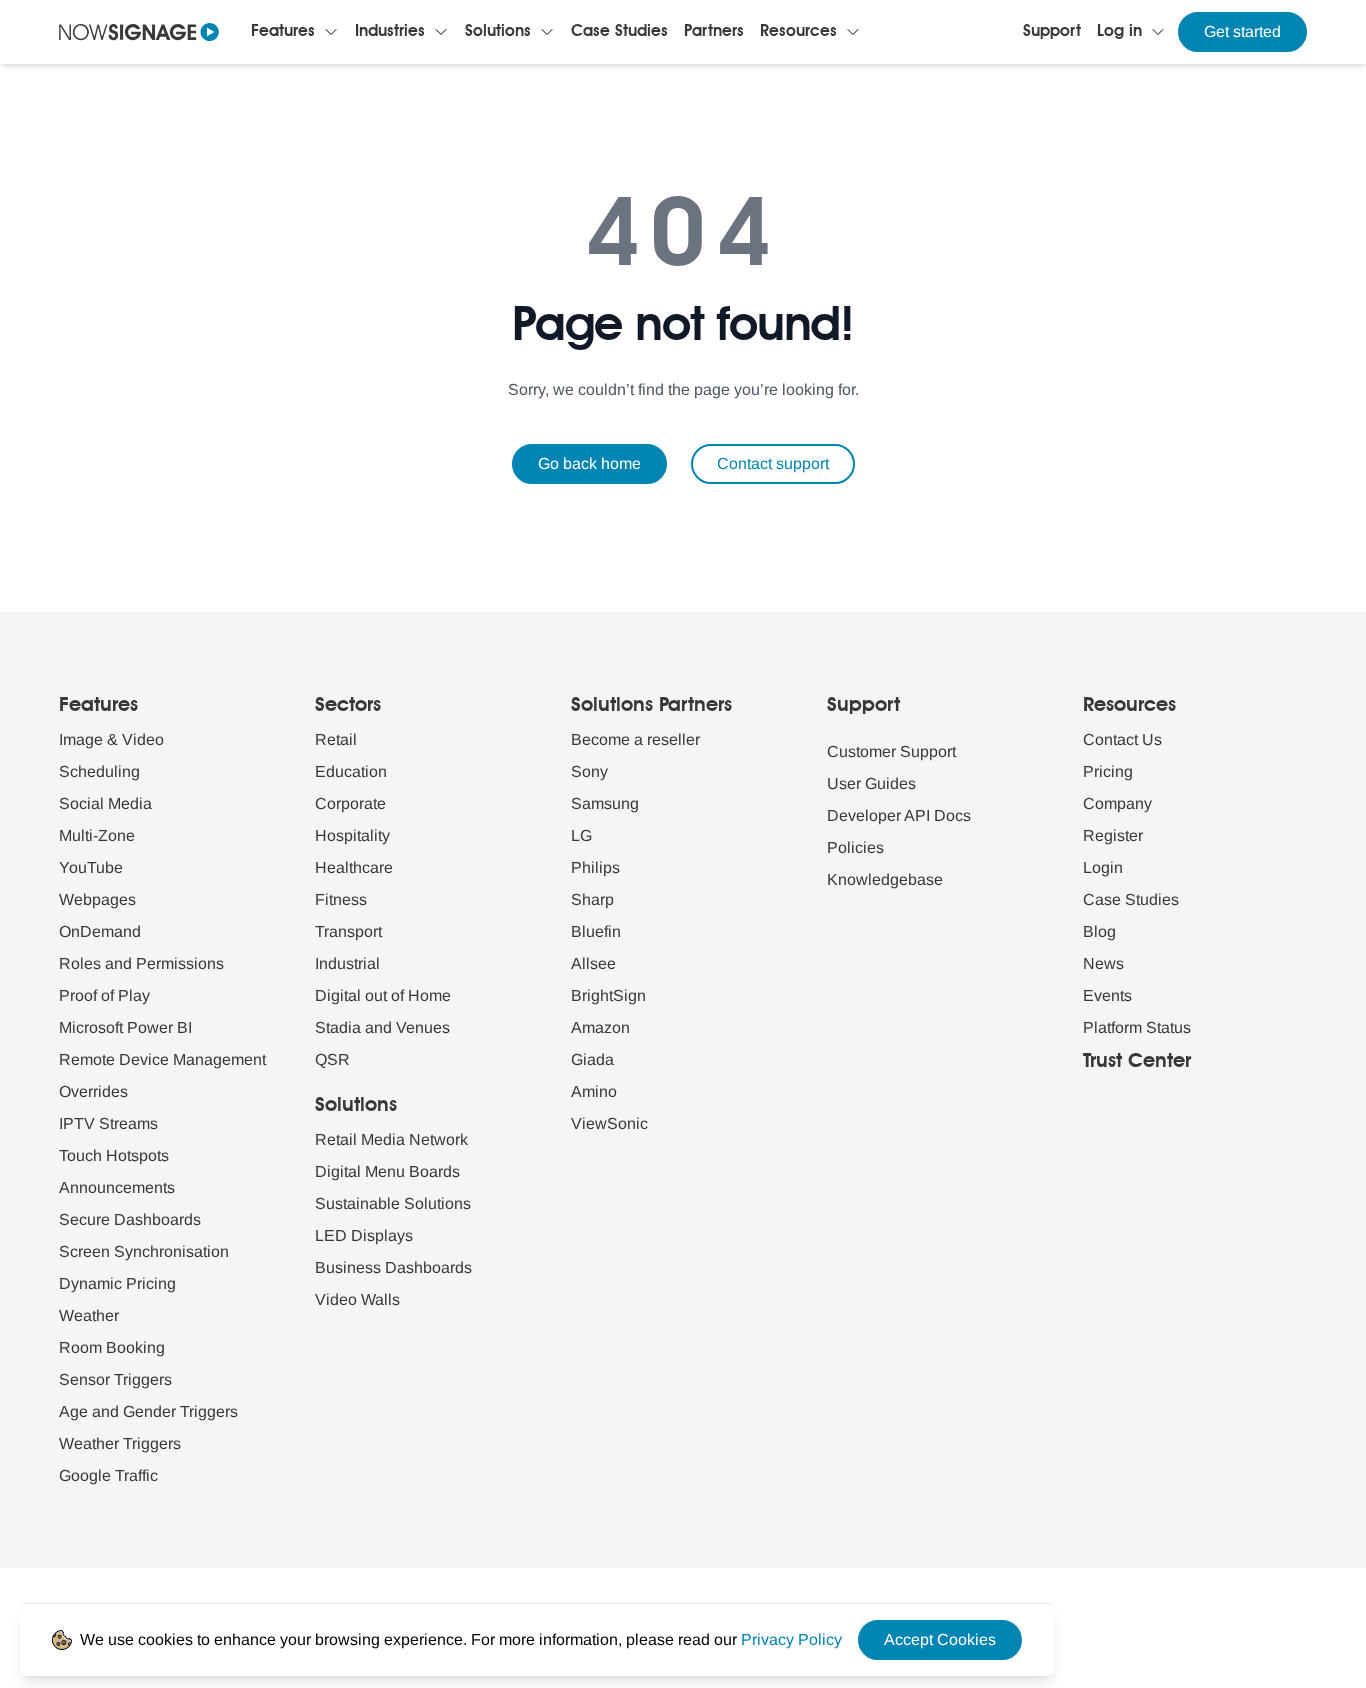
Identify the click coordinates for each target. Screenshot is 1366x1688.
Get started (1242, 31)
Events (1107, 995)
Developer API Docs (899, 815)
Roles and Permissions (141, 963)
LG (581, 835)
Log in (1119, 32)
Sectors (348, 706)
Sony (589, 771)
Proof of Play (104, 995)
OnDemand (100, 931)
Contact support (773, 463)
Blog (1099, 931)
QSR (332, 1059)
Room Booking (112, 1347)
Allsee (593, 963)
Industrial (347, 963)
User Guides (871, 783)
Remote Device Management (162, 1059)
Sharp (592, 899)
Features (283, 32)
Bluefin (596, 931)
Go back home (589, 463)
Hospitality (352, 835)
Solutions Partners (651, 706)
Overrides (93, 1091)
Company (1117, 803)
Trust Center (1137, 1062)
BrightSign (608, 995)
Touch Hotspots (114, 1155)
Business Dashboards (393, 1267)
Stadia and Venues (382, 1027)
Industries (390, 32)
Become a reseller (635, 739)
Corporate (350, 803)
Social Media (105, 803)
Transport (348, 931)
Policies (855, 847)
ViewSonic (609, 1123)
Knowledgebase (885, 879)
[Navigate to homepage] (139, 32)
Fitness (341, 899)
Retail (336, 739)
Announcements (117, 1187)
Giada (592, 1059)
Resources (798, 32)
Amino (594, 1091)
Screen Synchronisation (144, 1251)
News (1103, 963)
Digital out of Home (383, 995)
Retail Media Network (391, 1139)
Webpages (97, 899)
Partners (714, 32)
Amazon (600, 1027)
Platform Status (1137, 1027)
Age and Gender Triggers (148, 1411)
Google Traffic (108, 1475)
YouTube (91, 867)
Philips (595, 867)
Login (1103, 867)
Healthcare (354, 867)
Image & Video (111, 739)
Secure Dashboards (130, 1219)
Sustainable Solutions (393, 1203)
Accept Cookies (940, 1639)
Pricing (1108, 771)
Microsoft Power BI (125, 1027)
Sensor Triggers (115, 1379)
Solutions (498, 32)
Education (351, 771)
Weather (89, 1315)
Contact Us (1122, 739)
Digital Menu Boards (387, 1171)
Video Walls (357, 1299)
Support (1052, 32)
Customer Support (891, 751)
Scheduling (99, 771)
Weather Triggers (120, 1443)
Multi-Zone (97, 835)
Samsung (605, 803)
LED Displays (364, 1235)
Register (1113, 835)
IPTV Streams (108, 1123)
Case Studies (619, 32)
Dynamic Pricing (117, 1283)
